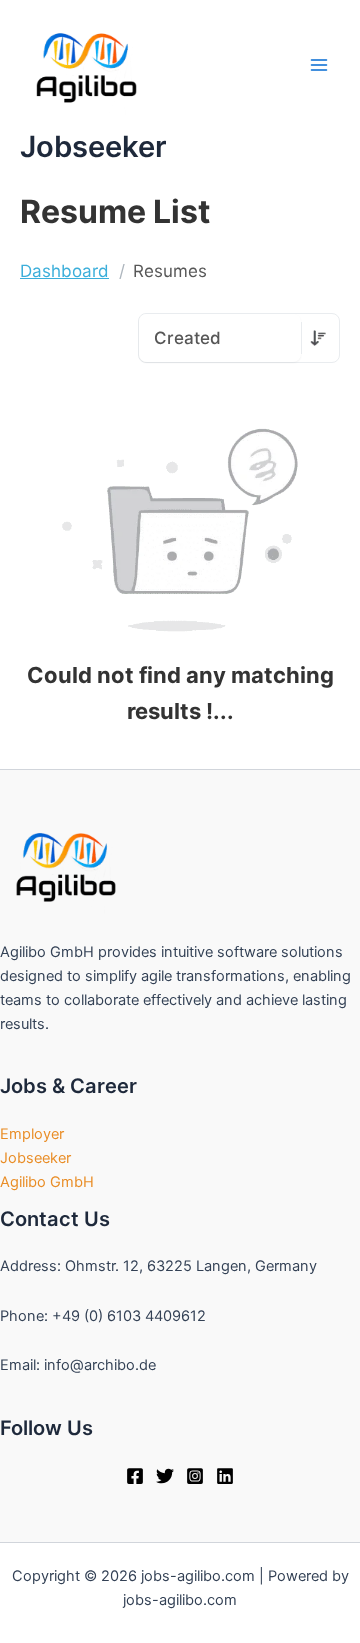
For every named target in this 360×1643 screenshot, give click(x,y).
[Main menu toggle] (319, 65)
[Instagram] (195, 1476)
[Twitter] (165, 1476)
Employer (32, 1134)
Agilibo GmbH (47, 1182)
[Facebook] (135, 1476)
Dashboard (64, 271)
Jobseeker (35, 1158)
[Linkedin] (225, 1476)
